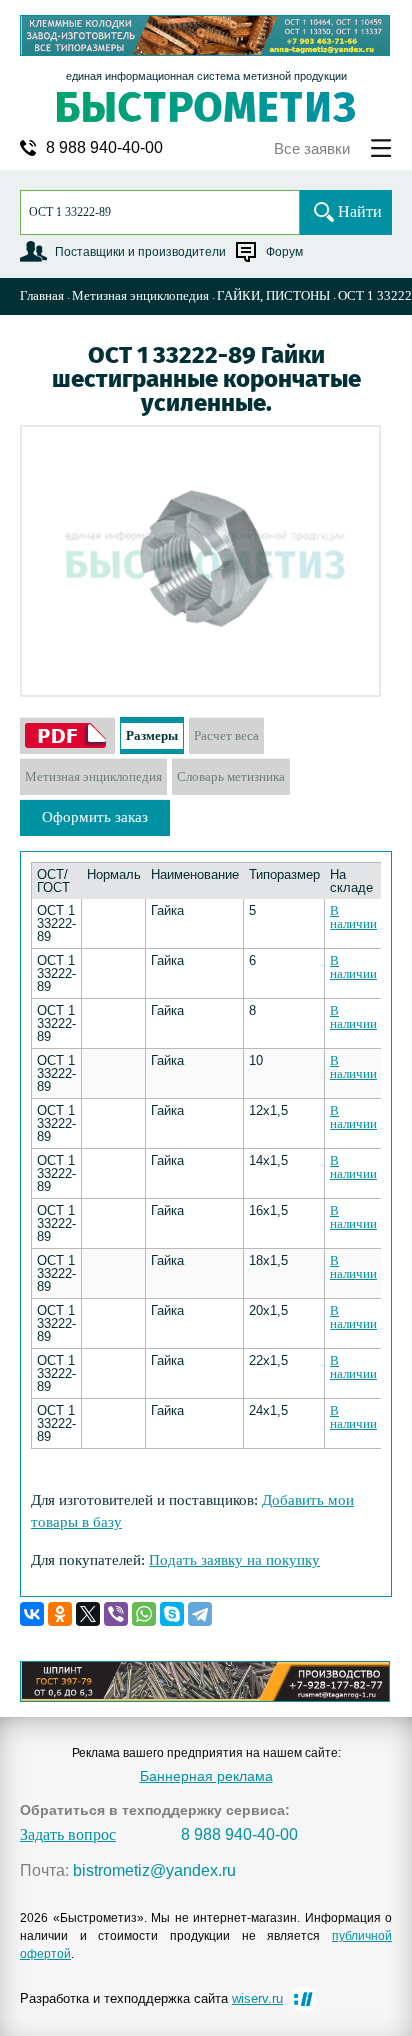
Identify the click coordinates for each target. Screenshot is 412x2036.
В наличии (353, 917)
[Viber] (116, 1614)
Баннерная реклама (206, 1776)
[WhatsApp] (144, 1614)
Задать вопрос (68, 1835)
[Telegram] (200, 1614)
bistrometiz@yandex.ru (154, 1871)
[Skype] (172, 1614)
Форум (284, 252)
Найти (360, 211)
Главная (42, 295)
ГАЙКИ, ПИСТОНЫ (273, 295)
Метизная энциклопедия (140, 295)
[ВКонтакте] (32, 1614)
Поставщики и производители (140, 252)
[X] (88, 1614)
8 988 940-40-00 (104, 148)
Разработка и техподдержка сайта (151, 1998)
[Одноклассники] (60, 1614)
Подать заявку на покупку (234, 1560)
